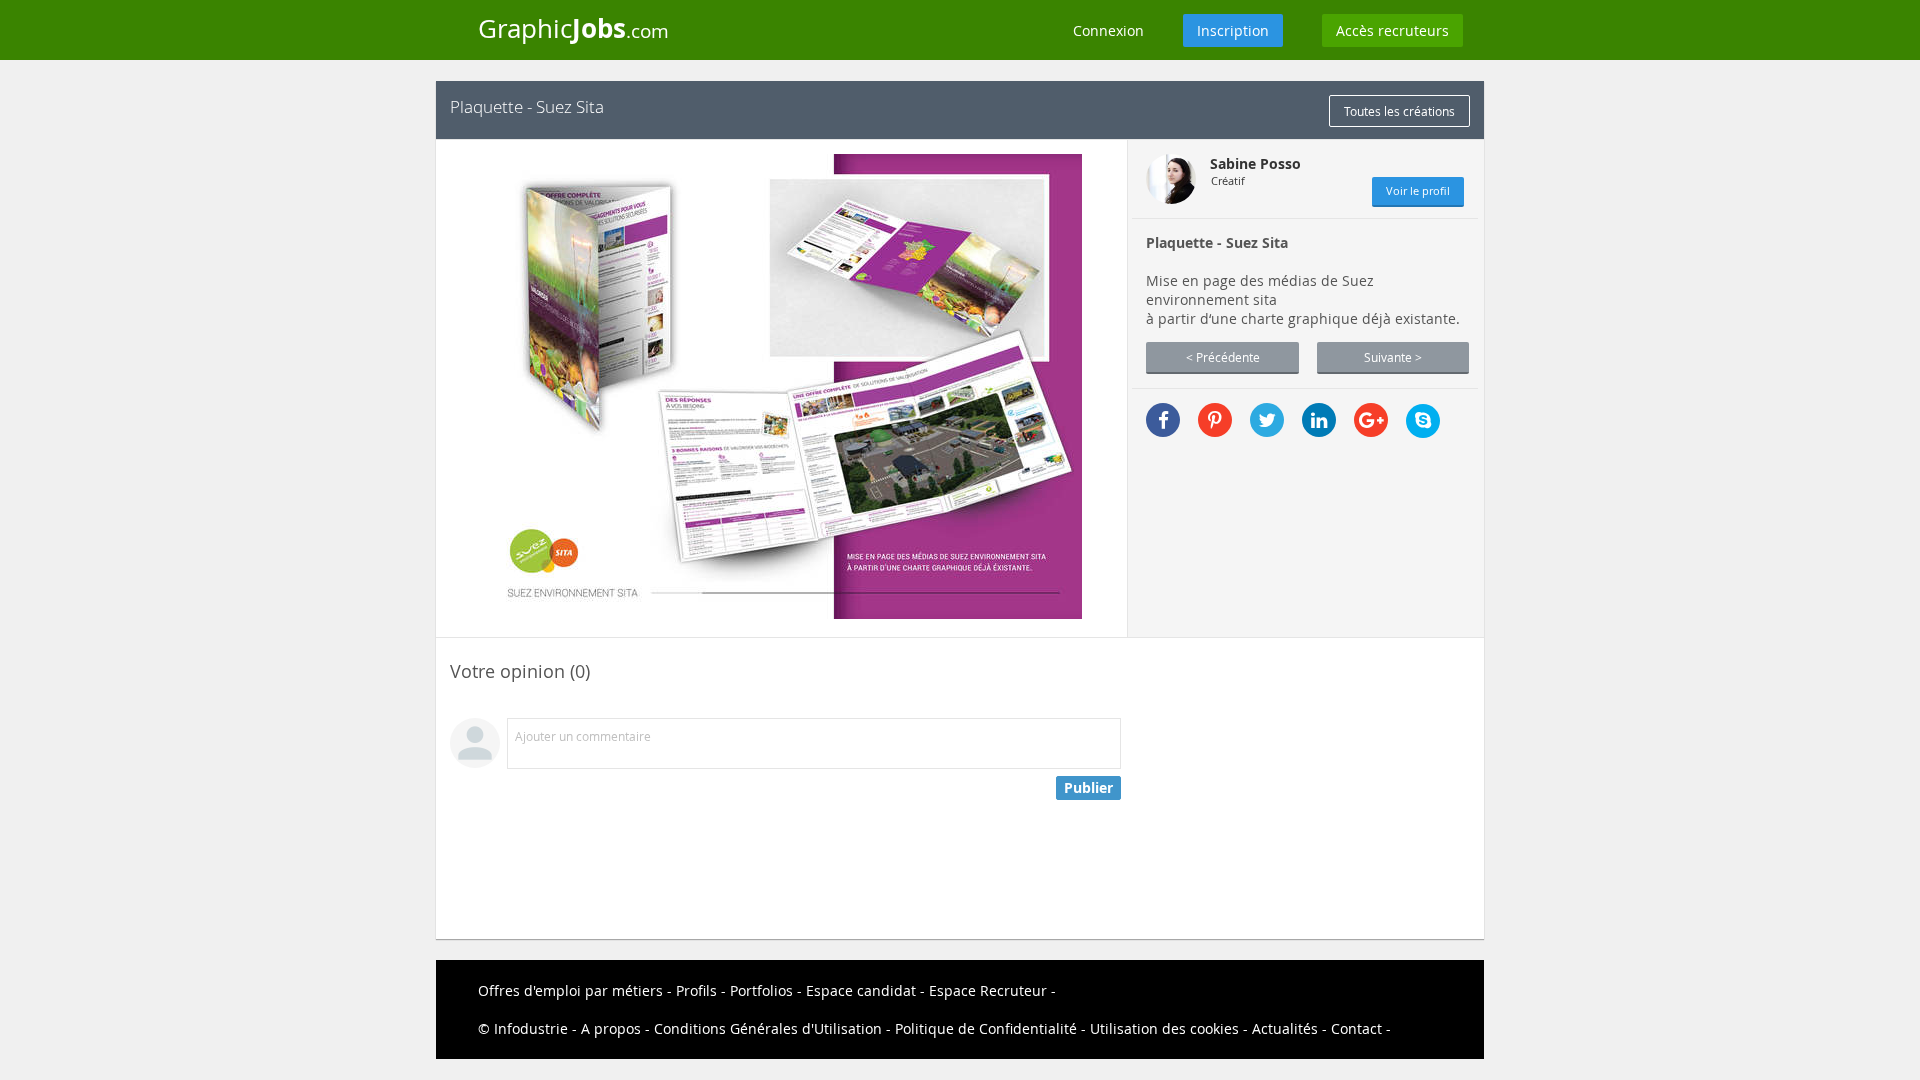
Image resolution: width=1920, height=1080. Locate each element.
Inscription (1233, 30)
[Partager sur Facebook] (1163, 420)
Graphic (573, 28)
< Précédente (1223, 357)
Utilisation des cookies (1164, 1028)
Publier (1088, 787)
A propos (611, 1028)
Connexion (1108, 30)
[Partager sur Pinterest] (1215, 420)
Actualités (1285, 1028)
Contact (1356, 1028)
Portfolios (761, 990)
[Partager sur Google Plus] (1371, 420)
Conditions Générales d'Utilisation (768, 1028)
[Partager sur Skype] (1423, 421)
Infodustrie (531, 1028)
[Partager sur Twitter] (1267, 420)
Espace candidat (861, 990)
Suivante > (1393, 357)
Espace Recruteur (988, 990)
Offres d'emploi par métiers (570, 990)
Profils (696, 990)
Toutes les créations (1399, 111)
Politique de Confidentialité (986, 1028)
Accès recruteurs (1392, 30)
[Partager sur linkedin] (1319, 420)
